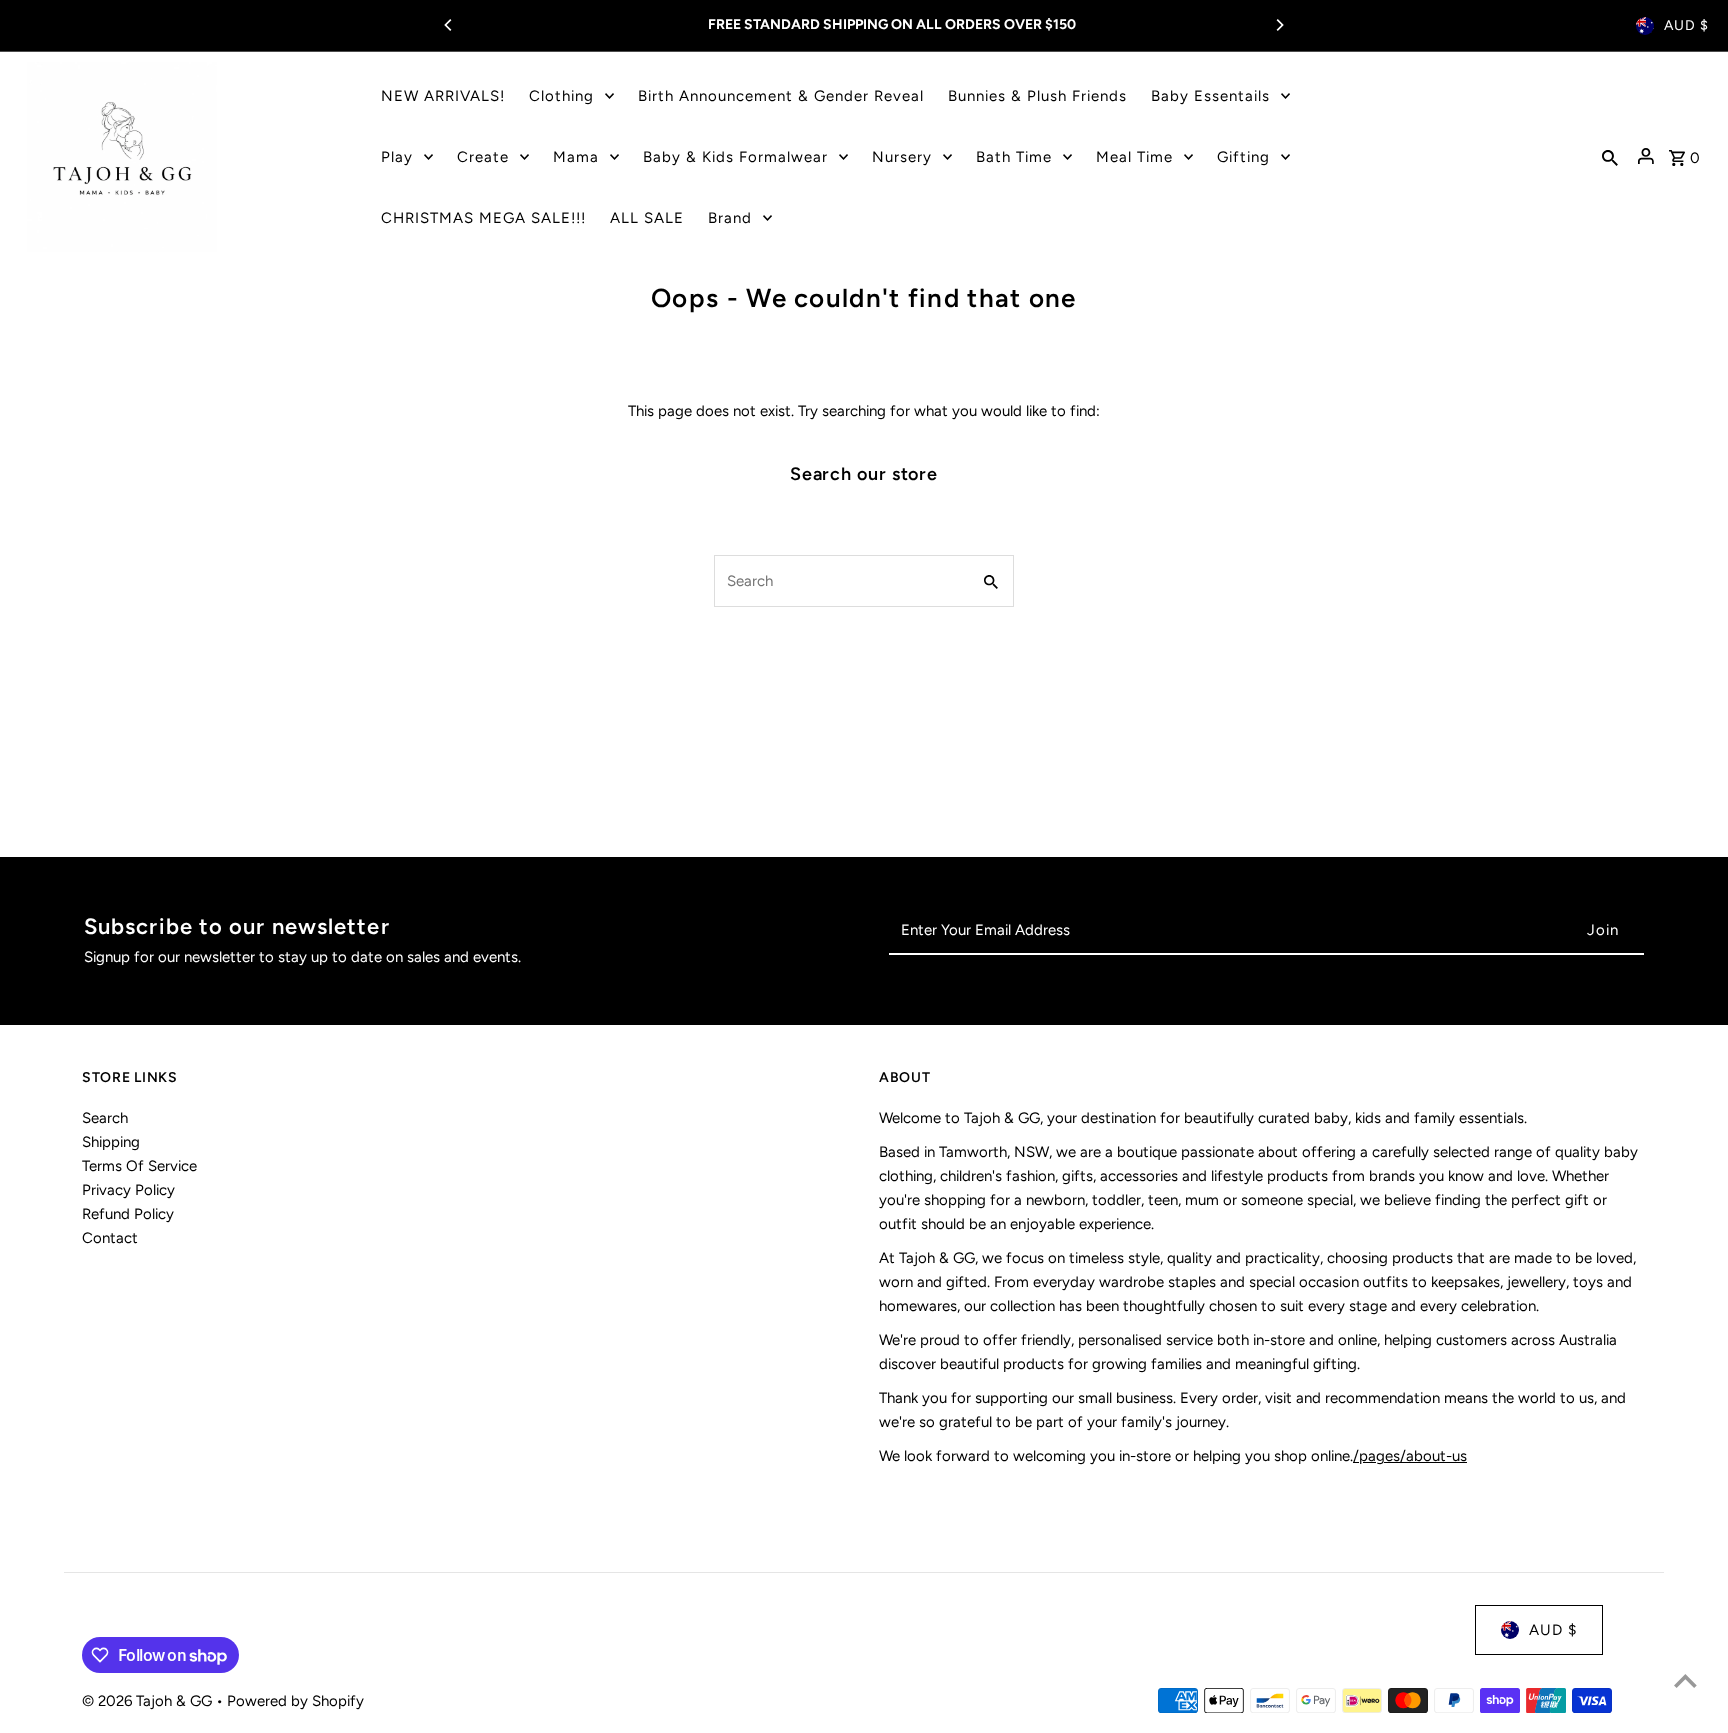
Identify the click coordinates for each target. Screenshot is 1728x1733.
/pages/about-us (1410, 1456)
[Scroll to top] (1685, 1680)
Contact (110, 1238)
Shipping (111, 1142)
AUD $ (1686, 25)
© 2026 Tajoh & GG (149, 1701)
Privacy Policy (128, 1190)
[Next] (1279, 25)
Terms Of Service (139, 1166)
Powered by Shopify (295, 1701)
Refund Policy (128, 1214)
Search (105, 1118)
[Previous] (449, 25)
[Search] (1610, 157)
